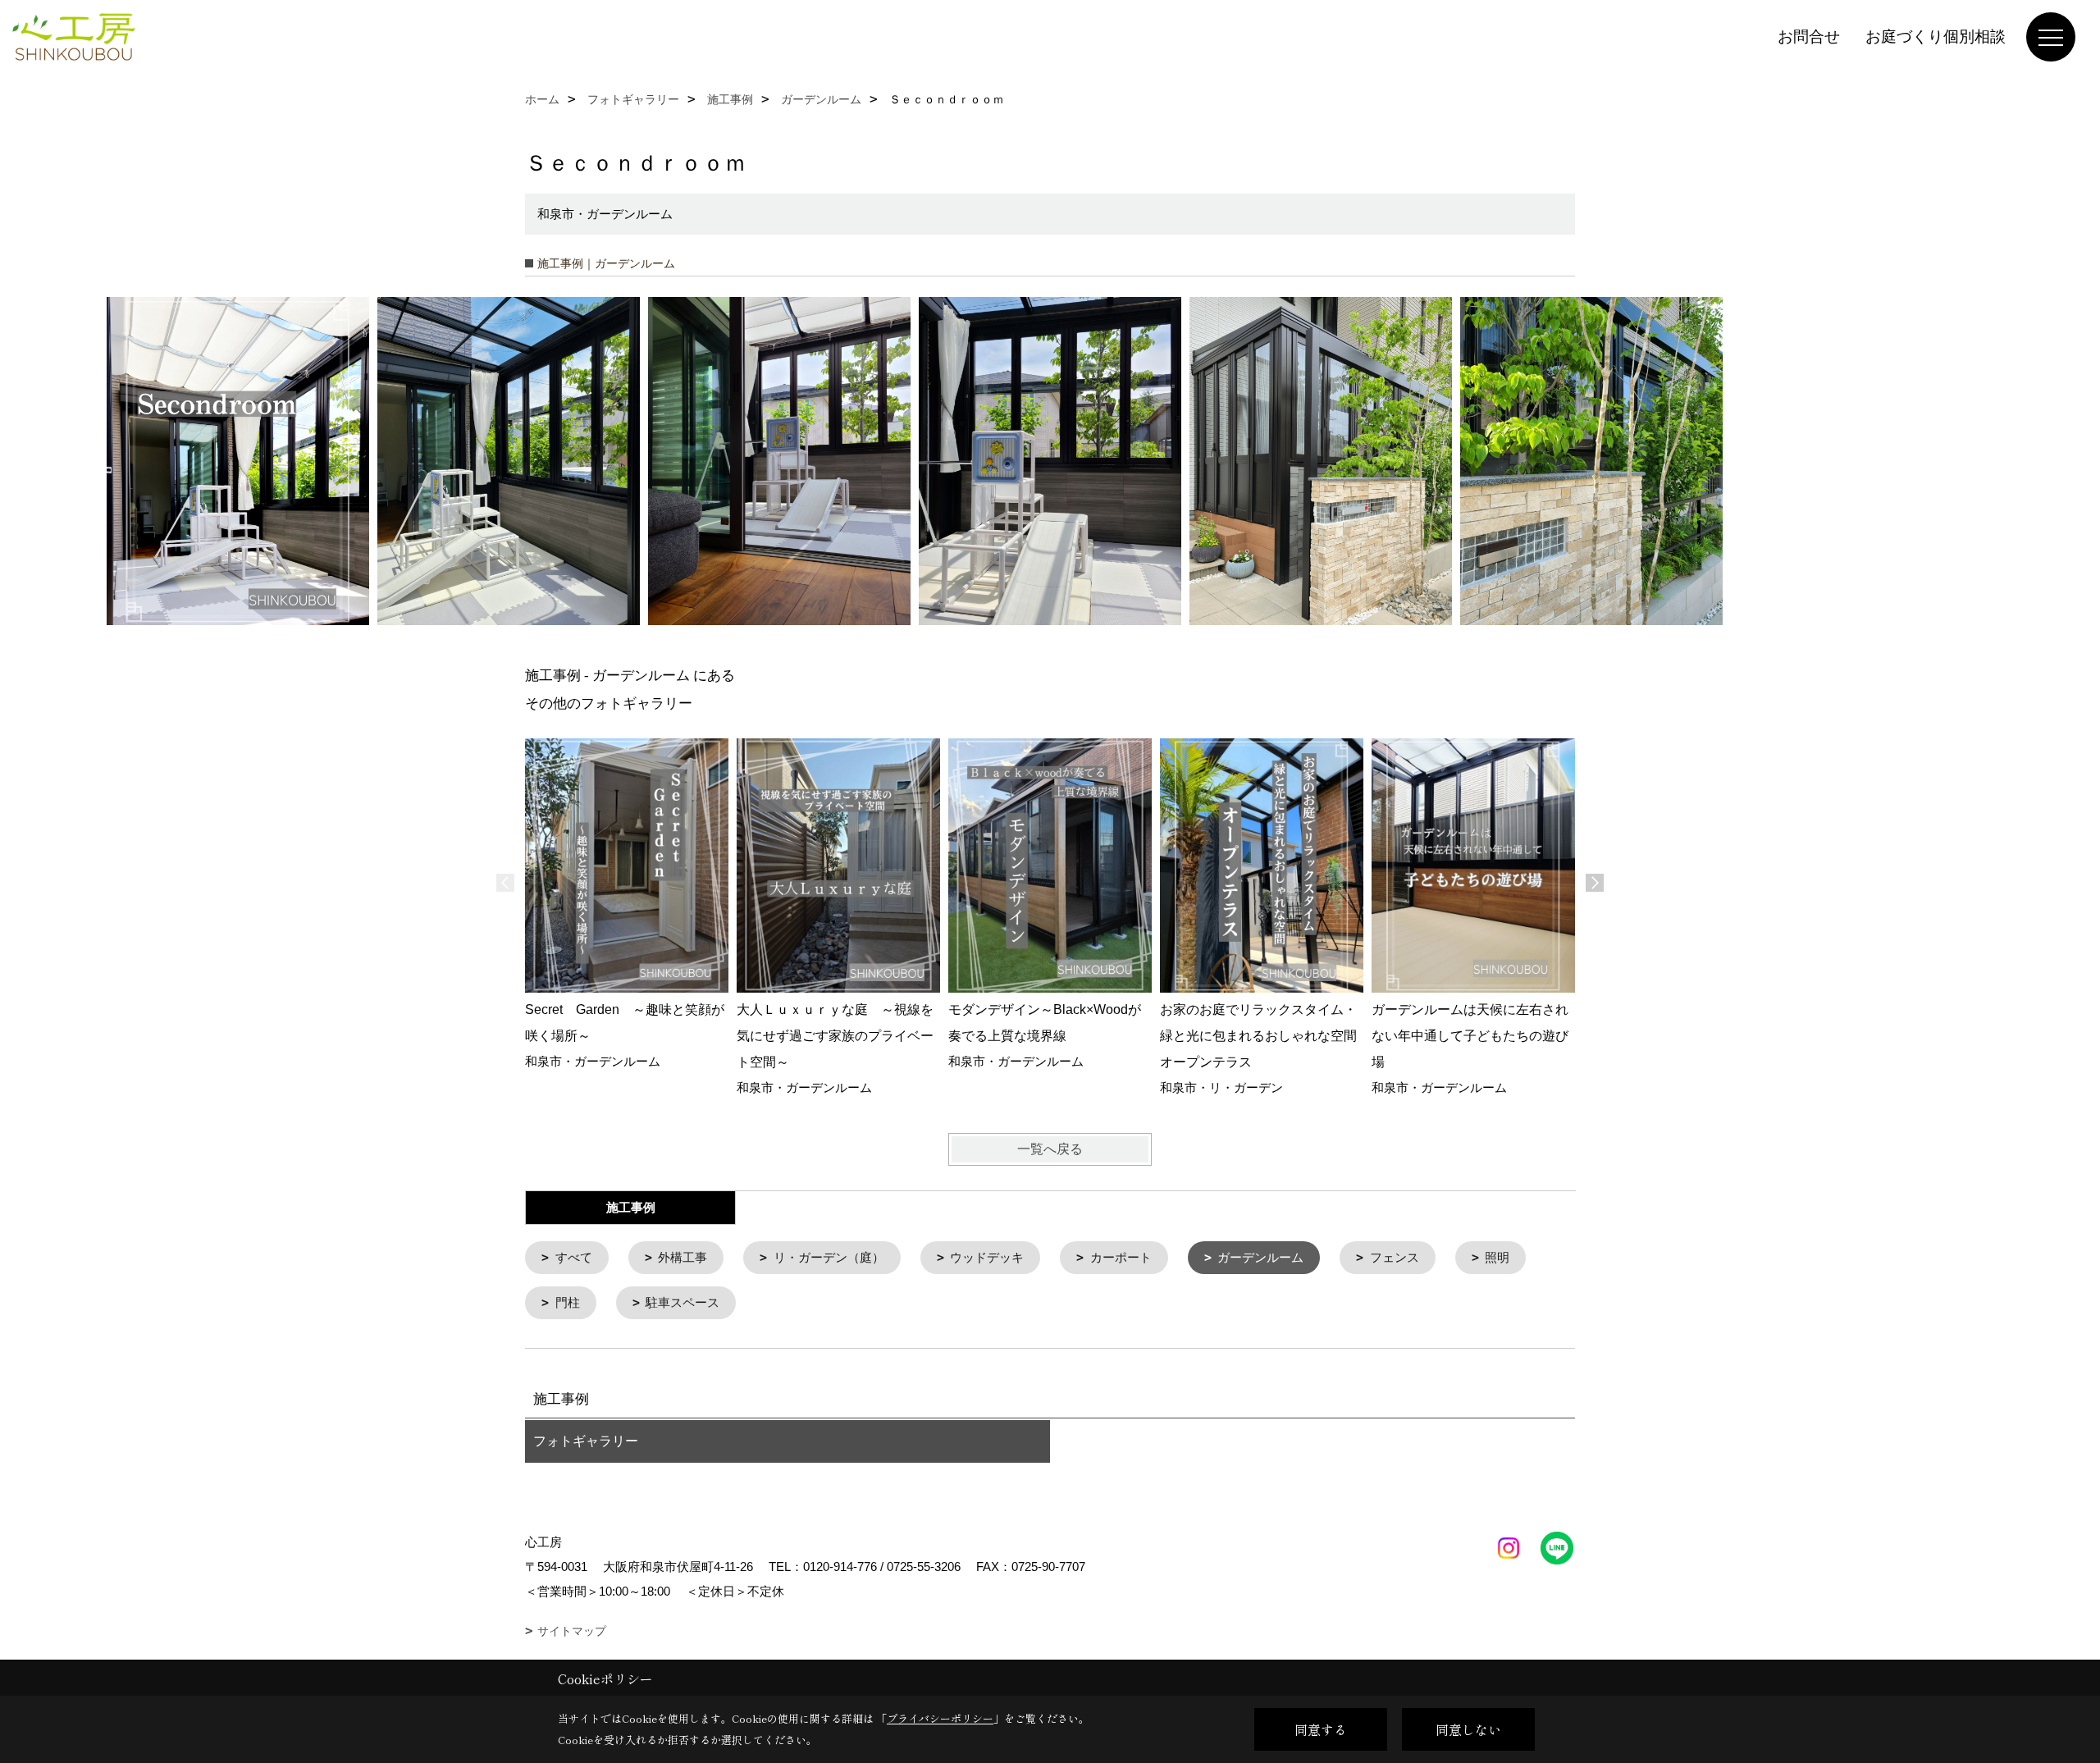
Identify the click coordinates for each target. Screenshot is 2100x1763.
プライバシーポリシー (940, 1718)
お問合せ (1809, 37)
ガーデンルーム (1260, 1257)
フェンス (1395, 1257)
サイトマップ (572, 1631)
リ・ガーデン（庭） (829, 1257)
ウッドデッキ (987, 1257)
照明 (1497, 1257)
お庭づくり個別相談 (1936, 37)
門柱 (568, 1302)
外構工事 (682, 1257)
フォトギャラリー (586, 1441)
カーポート (1121, 1257)
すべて (574, 1257)
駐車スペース (682, 1302)
